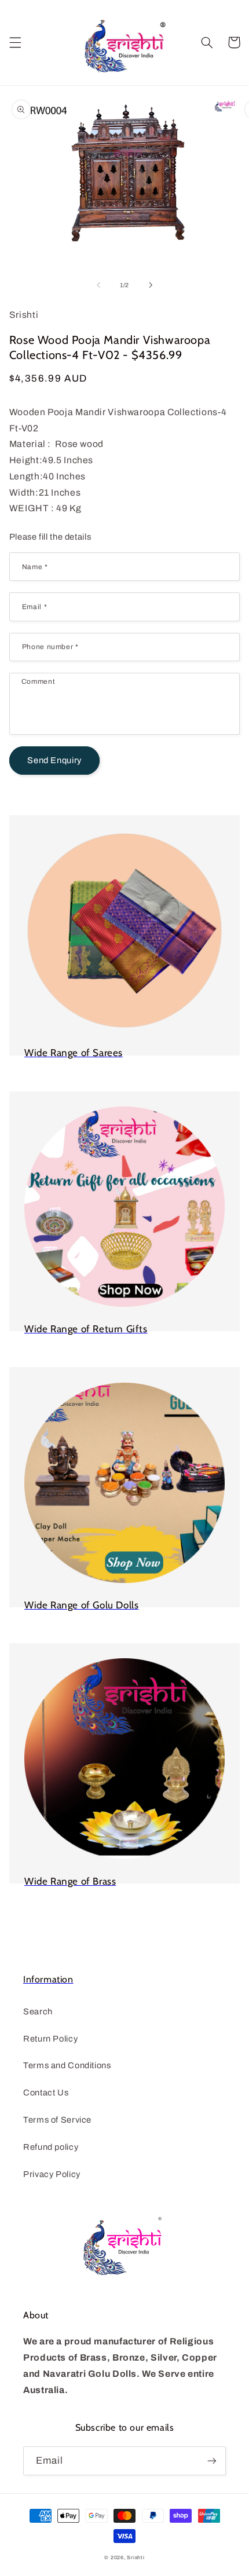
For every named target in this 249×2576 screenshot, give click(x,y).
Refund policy (51, 2147)
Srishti (136, 2557)
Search (38, 2011)
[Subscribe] (212, 2460)
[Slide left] (98, 285)
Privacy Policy (52, 2174)
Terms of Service (57, 2120)
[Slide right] (151, 285)
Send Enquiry (54, 760)
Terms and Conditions (67, 2065)
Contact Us (46, 2093)
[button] (15, 42)
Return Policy (50, 2039)
